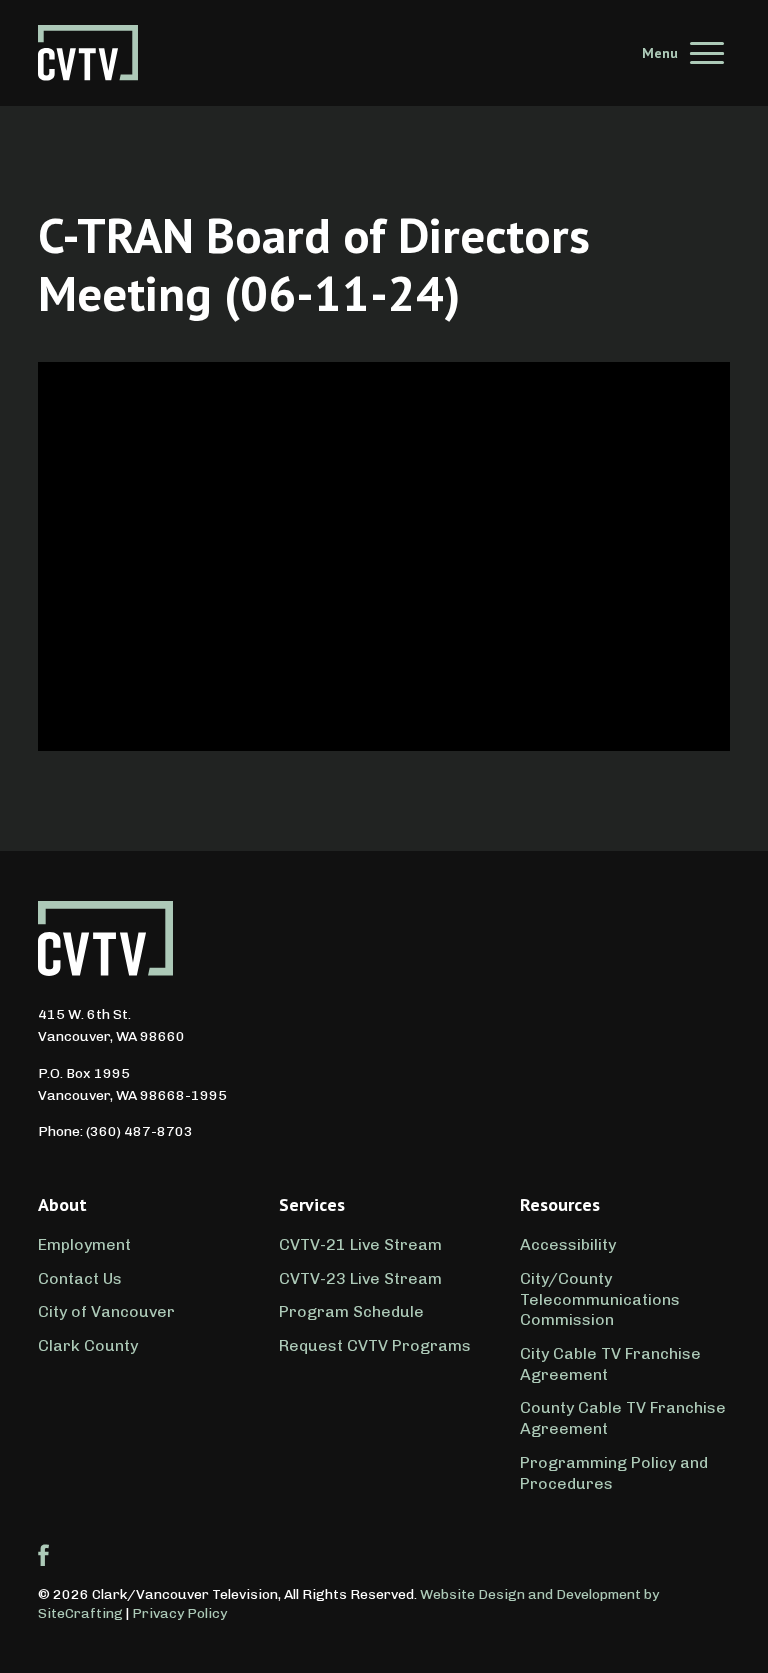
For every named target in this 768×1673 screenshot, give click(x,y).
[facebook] (44, 1555)
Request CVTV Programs (375, 1345)
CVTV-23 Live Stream (360, 1278)
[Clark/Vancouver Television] (88, 53)
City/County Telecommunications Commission (600, 1299)
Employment (84, 1244)
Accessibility (568, 1244)
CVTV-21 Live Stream (360, 1244)
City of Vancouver (106, 1311)
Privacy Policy (179, 1613)
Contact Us (80, 1278)
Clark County (88, 1345)
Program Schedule (351, 1311)
